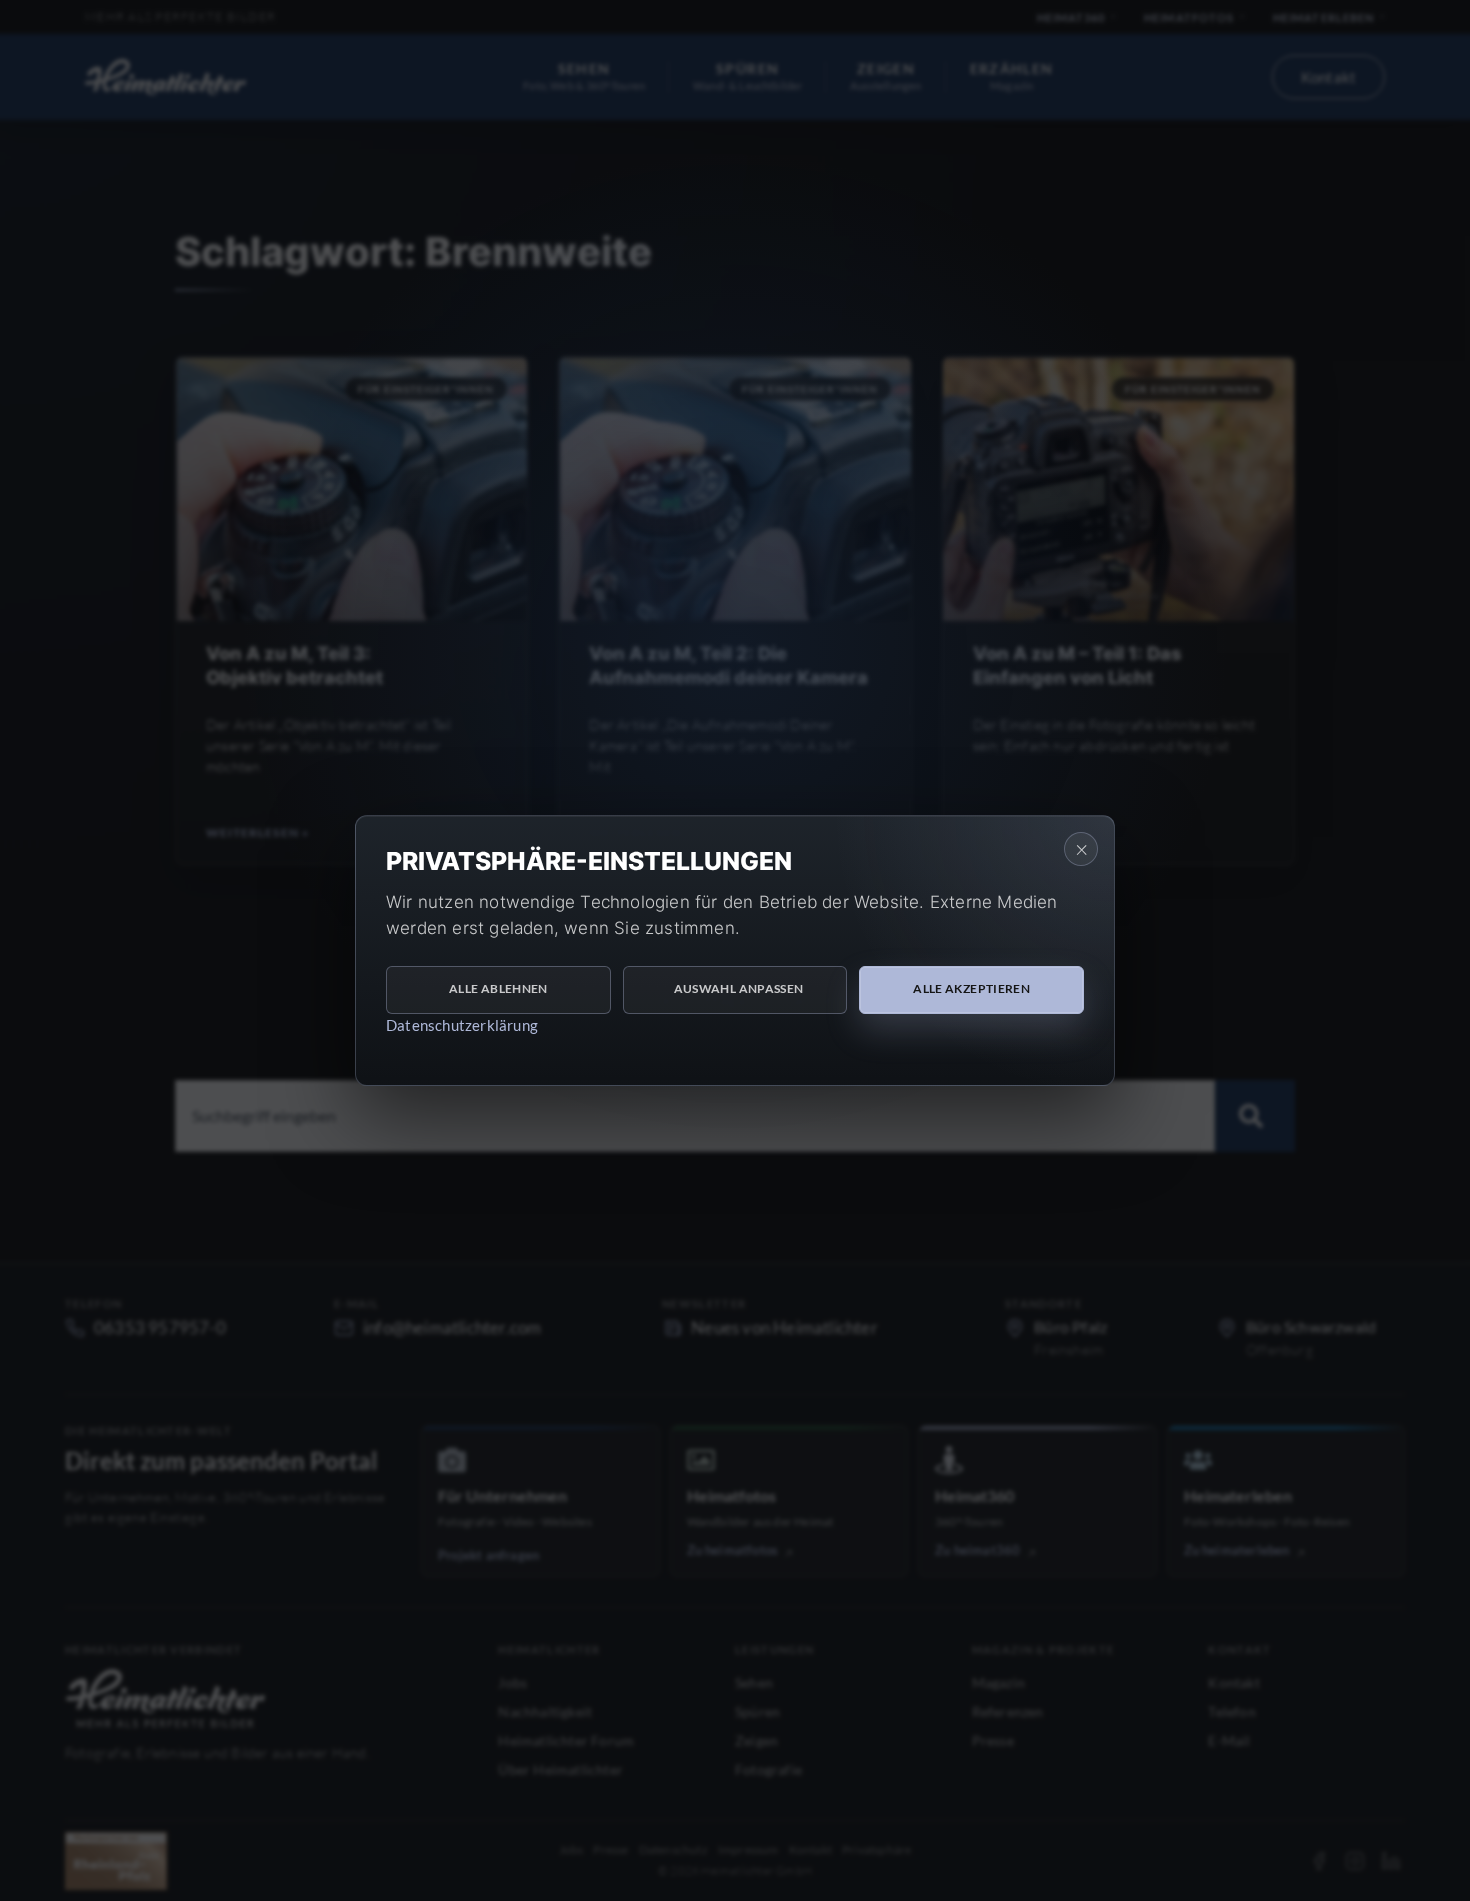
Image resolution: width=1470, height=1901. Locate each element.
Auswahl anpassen (739, 988)
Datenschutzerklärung (462, 1025)
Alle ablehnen (498, 988)
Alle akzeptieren (971, 988)
